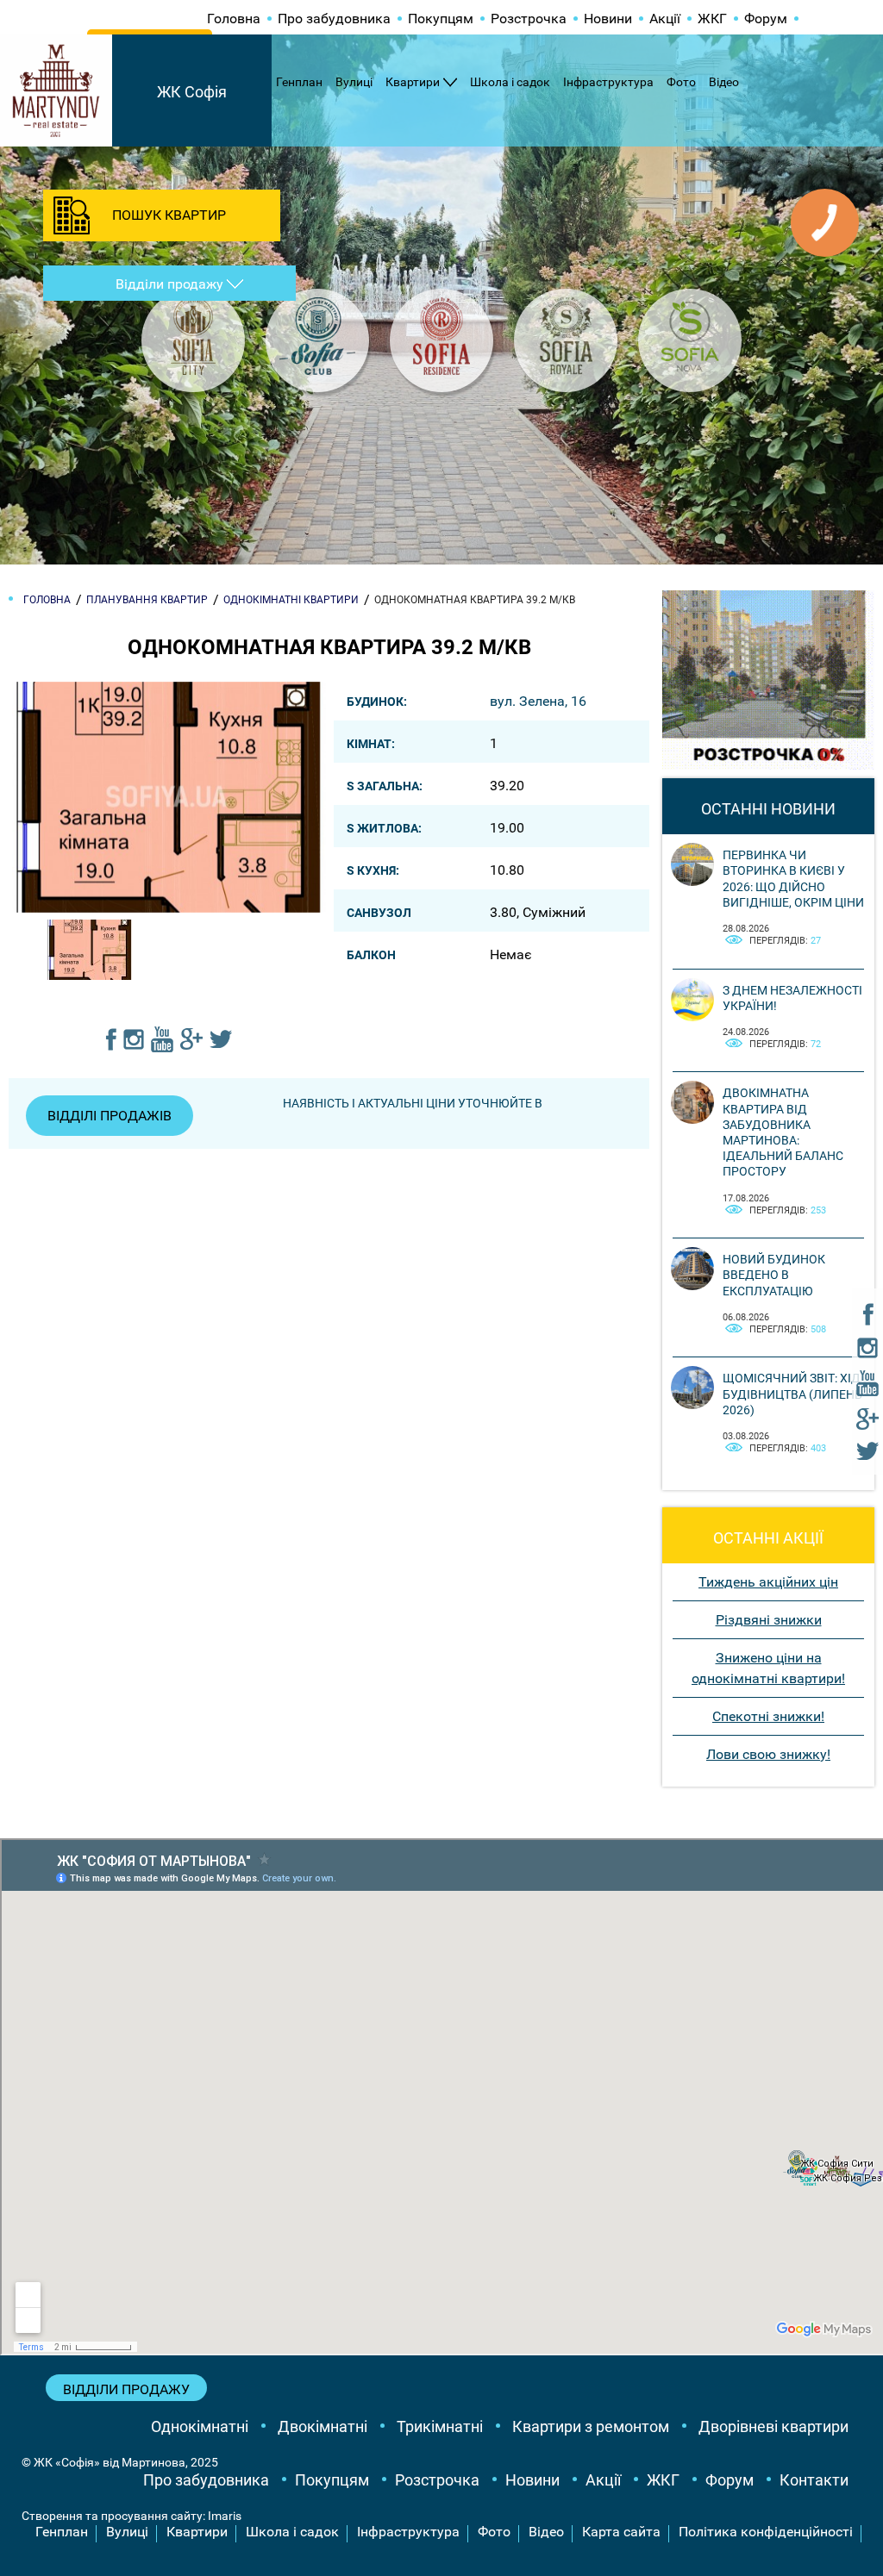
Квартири (413, 82)
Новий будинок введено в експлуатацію (774, 1275)
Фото (681, 82)
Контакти (814, 2480)
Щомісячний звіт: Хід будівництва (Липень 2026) (792, 1394)
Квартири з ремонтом (591, 2426)
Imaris (225, 2516)
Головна (234, 19)
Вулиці (354, 82)
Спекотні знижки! (768, 1716)
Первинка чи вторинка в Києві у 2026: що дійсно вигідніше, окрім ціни (793, 879)
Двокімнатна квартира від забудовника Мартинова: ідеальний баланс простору (783, 1132)
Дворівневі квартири (773, 2426)
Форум (766, 19)
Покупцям (441, 19)
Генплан (299, 82)
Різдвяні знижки (769, 1620)
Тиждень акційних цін (768, 1582)
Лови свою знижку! (768, 1754)
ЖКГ (712, 19)
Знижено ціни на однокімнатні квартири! (768, 1668)
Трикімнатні (440, 2426)
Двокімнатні (323, 2426)
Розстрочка (529, 19)
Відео (724, 82)
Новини (608, 19)
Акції (665, 19)
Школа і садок (510, 82)
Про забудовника (334, 19)
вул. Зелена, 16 (538, 701)
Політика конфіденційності (766, 2532)
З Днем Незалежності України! (792, 998)
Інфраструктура (608, 82)
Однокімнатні (200, 2426)
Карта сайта (621, 2532)
